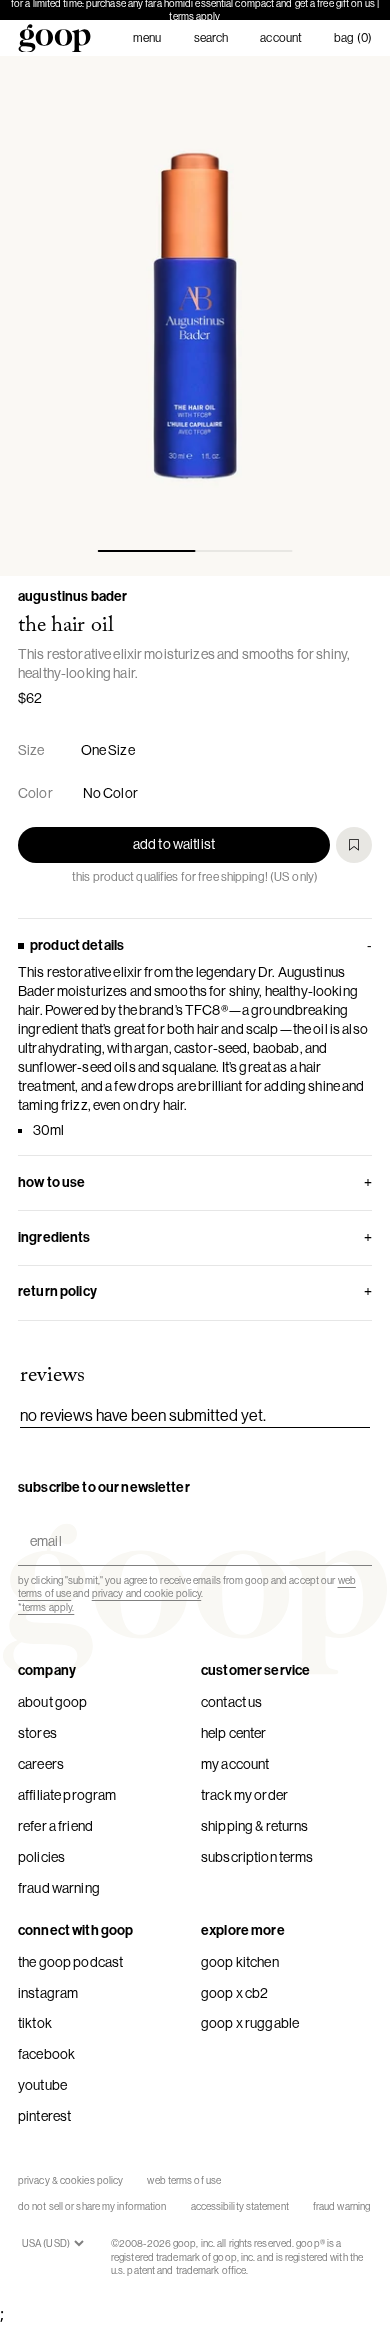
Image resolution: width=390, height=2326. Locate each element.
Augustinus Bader (72, 596)
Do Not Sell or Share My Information (92, 2206)
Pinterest (44, 2116)
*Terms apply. (46, 1607)
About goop (52, 1702)
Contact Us (231, 1702)
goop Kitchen (240, 1962)
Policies (41, 1857)
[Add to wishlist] (354, 845)
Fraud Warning (59, 1888)
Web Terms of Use (184, 2180)
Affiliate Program (67, 1795)
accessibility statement (240, 2206)
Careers (41, 1764)
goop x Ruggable (250, 2023)
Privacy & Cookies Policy (70, 2180)
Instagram (48, 1993)
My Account (235, 1764)
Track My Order (244, 1795)
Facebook (46, 2054)
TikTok (35, 2023)
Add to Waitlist (174, 844)
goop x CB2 (234, 1993)
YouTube (42, 2085)
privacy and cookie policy (147, 1593)
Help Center (234, 1733)
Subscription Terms (257, 1857)
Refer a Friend (55, 1826)
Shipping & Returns (255, 1826)
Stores (37, 1733)
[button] (195, 316)
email (41, 1524)
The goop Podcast (70, 1962)
